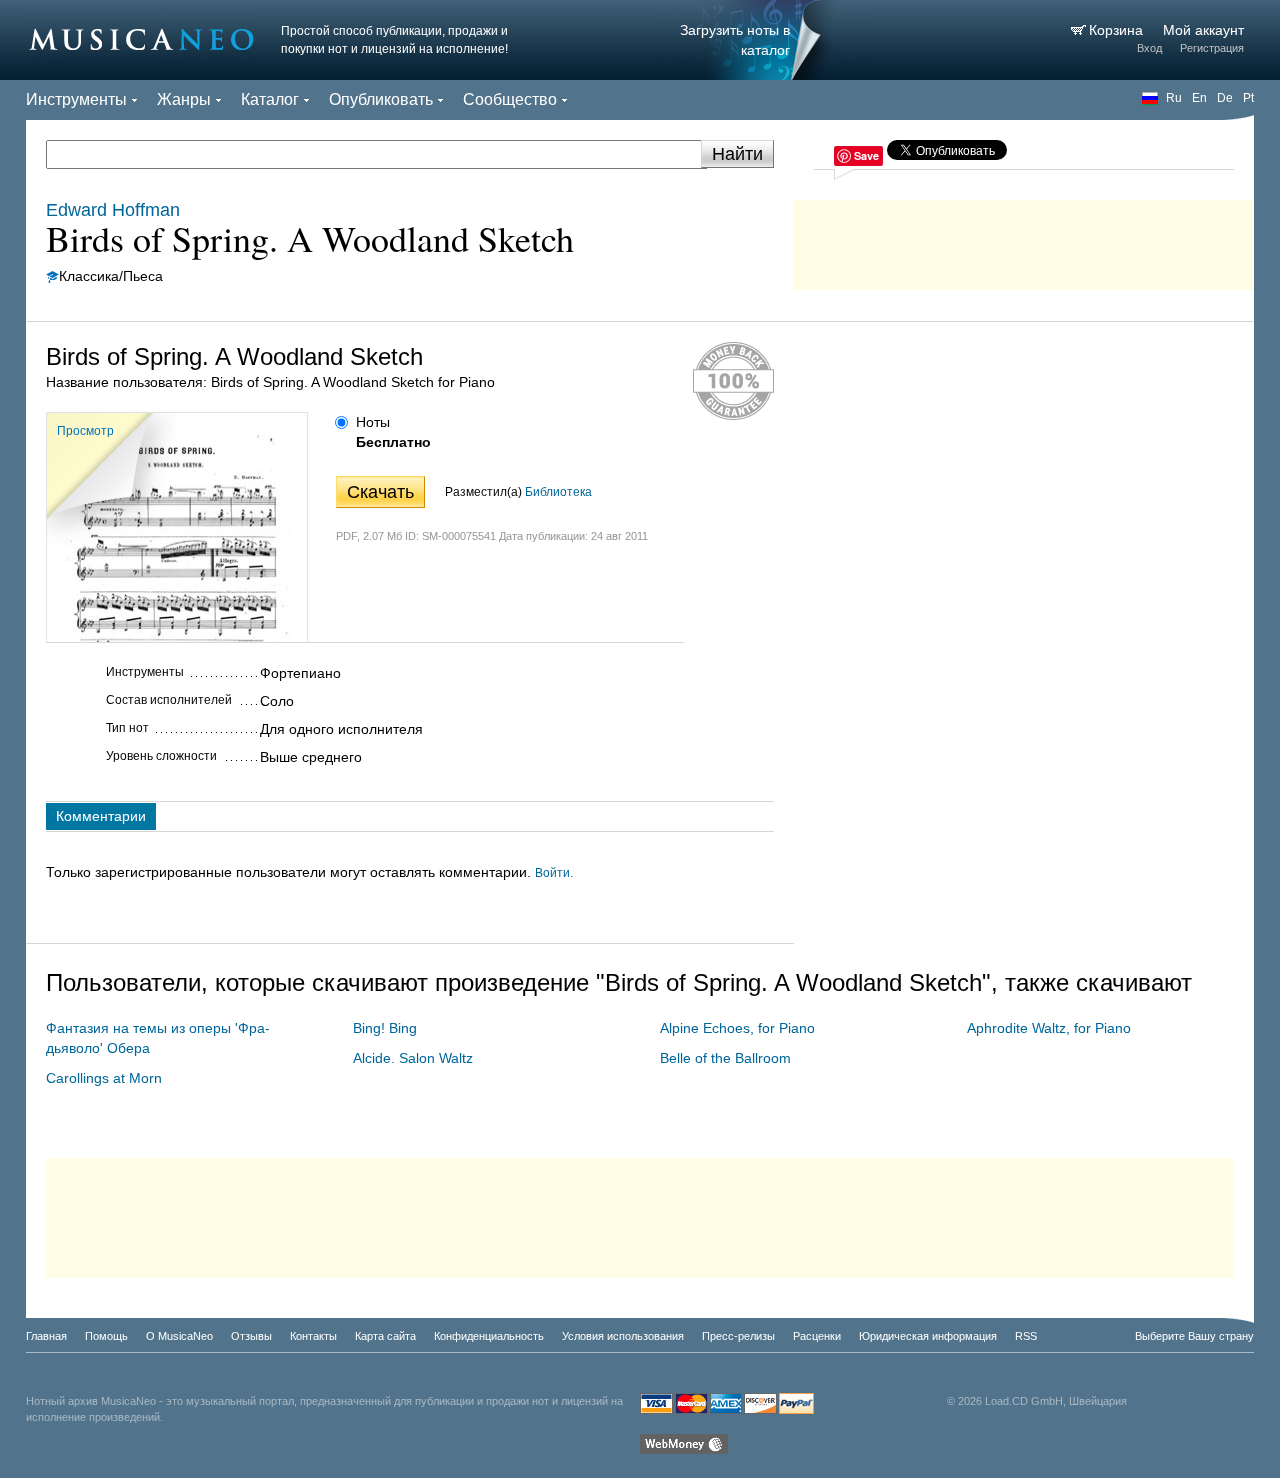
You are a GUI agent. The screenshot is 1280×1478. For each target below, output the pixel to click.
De (1225, 98)
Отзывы (251, 1336)
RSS (1026, 1336)
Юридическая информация (928, 1336)
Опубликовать (381, 99)
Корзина (1118, 30)
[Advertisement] (1024, 240)
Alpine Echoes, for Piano (737, 1028)
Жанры (184, 99)
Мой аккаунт (1203, 30)
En (1199, 98)
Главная (46, 1336)
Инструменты (76, 99)
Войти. (554, 873)
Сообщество (510, 99)
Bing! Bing (385, 1028)
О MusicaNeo (179, 1336)
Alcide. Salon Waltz (413, 1058)
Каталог (270, 99)
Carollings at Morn (104, 1078)
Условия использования (623, 1336)
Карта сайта (385, 1336)
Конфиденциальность (489, 1336)
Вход (1149, 48)
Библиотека (558, 492)
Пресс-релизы (738, 1336)
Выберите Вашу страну (1194, 1336)
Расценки (817, 1336)
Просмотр (85, 431)
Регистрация (1212, 48)
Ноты (373, 422)
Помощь (106, 1336)
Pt (1248, 98)
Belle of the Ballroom (725, 1058)
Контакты (313, 1336)
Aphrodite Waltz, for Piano (1049, 1028)
